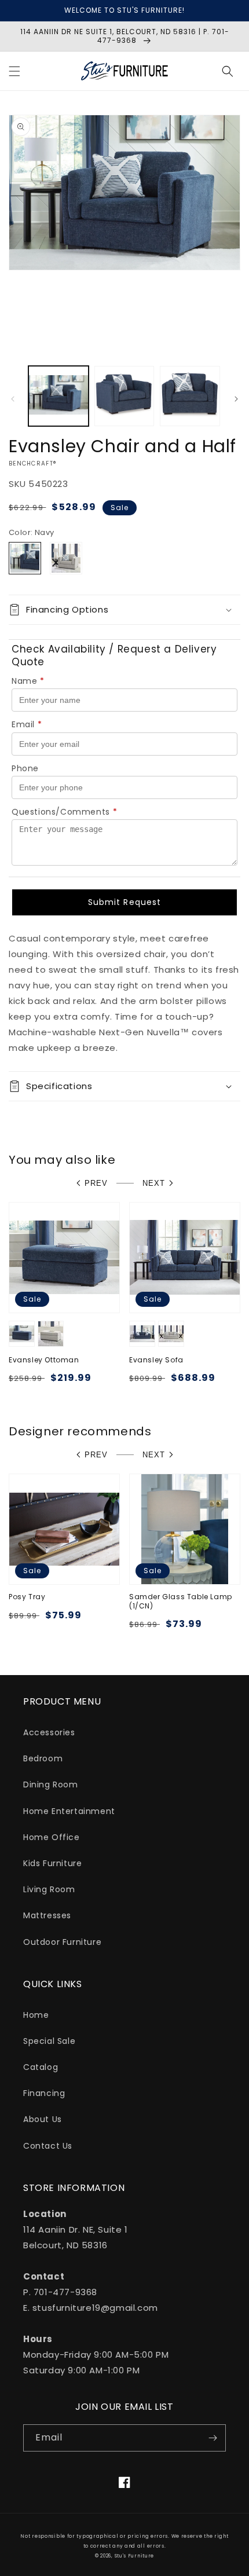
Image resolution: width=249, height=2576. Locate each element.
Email (27, 724)
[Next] (236, 399)
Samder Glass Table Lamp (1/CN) (181, 1601)
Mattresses (47, 1915)
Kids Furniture (52, 1863)
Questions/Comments (64, 812)
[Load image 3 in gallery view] (190, 396)
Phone (25, 768)
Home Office (52, 1837)
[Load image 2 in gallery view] (124, 396)
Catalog (41, 2067)
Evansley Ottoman (44, 1360)
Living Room (49, 1889)
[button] (14, 71)
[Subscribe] (213, 2438)
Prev (96, 1183)
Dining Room (51, 1784)
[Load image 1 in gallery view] (58, 396)
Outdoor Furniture (62, 1942)
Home (36, 2015)
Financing (44, 2093)
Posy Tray (27, 1597)
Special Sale (49, 2041)
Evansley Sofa (156, 1360)
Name (28, 681)
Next (154, 1183)
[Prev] (13, 399)
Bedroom (43, 1758)
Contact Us (48, 2146)
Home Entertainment (69, 1811)
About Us (43, 2119)
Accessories (49, 1732)
